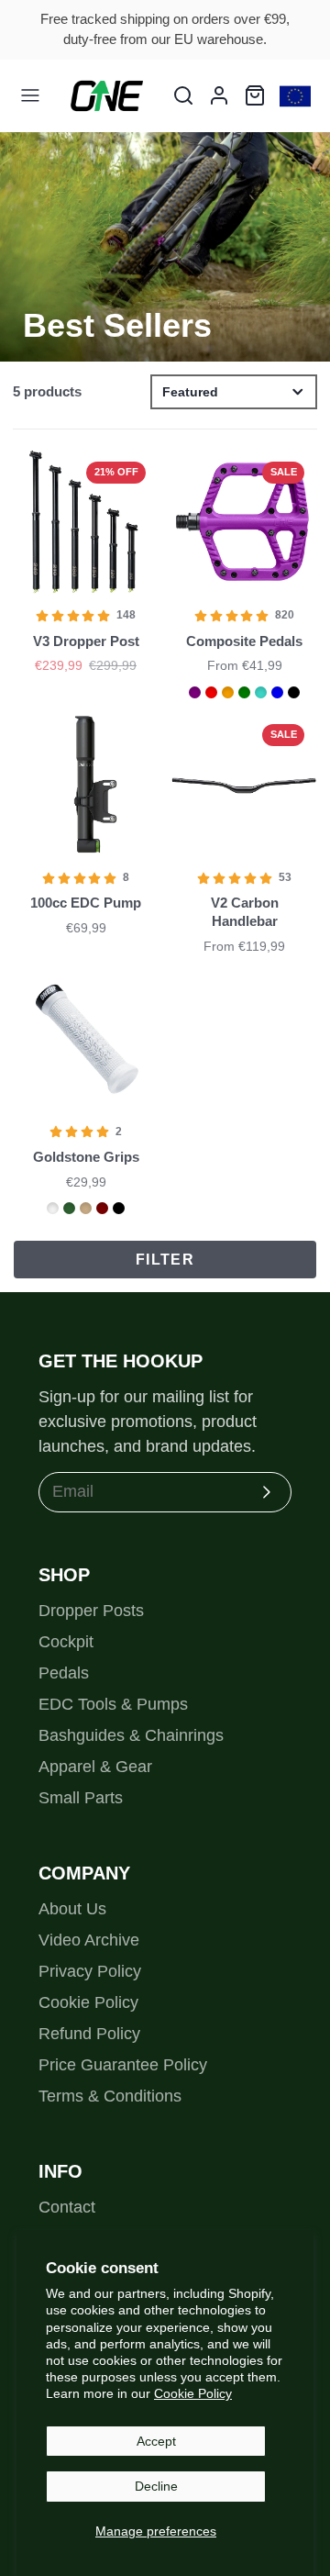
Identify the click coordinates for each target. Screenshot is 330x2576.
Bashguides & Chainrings (131, 1735)
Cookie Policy (193, 2393)
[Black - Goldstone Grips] (119, 1208)
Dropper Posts (91, 1611)
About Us (72, 1909)
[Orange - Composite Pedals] (228, 692)
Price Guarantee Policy (123, 2065)
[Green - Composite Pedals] (244, 692)
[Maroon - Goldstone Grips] (102, 1208)
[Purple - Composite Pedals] (195, 692)
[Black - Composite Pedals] (294, 692)
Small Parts (81, 1798)
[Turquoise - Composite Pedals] (261, 692)
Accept (156, 2441)
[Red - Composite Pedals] (211, 692)
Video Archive (89, 1940)
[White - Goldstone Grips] (53, 1208)
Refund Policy (89, 2034)
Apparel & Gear (95, 1767)
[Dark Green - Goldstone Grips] (69, 1208)
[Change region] (295, 96)
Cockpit (66, 1642)
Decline (156, 2486)
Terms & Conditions (110, 2096)
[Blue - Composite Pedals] (277, 692)
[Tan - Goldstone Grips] (86, 1208)
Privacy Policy (90, 1971)
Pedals (64, 1673)
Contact (67, 2207)
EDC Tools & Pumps (113, 1704)
